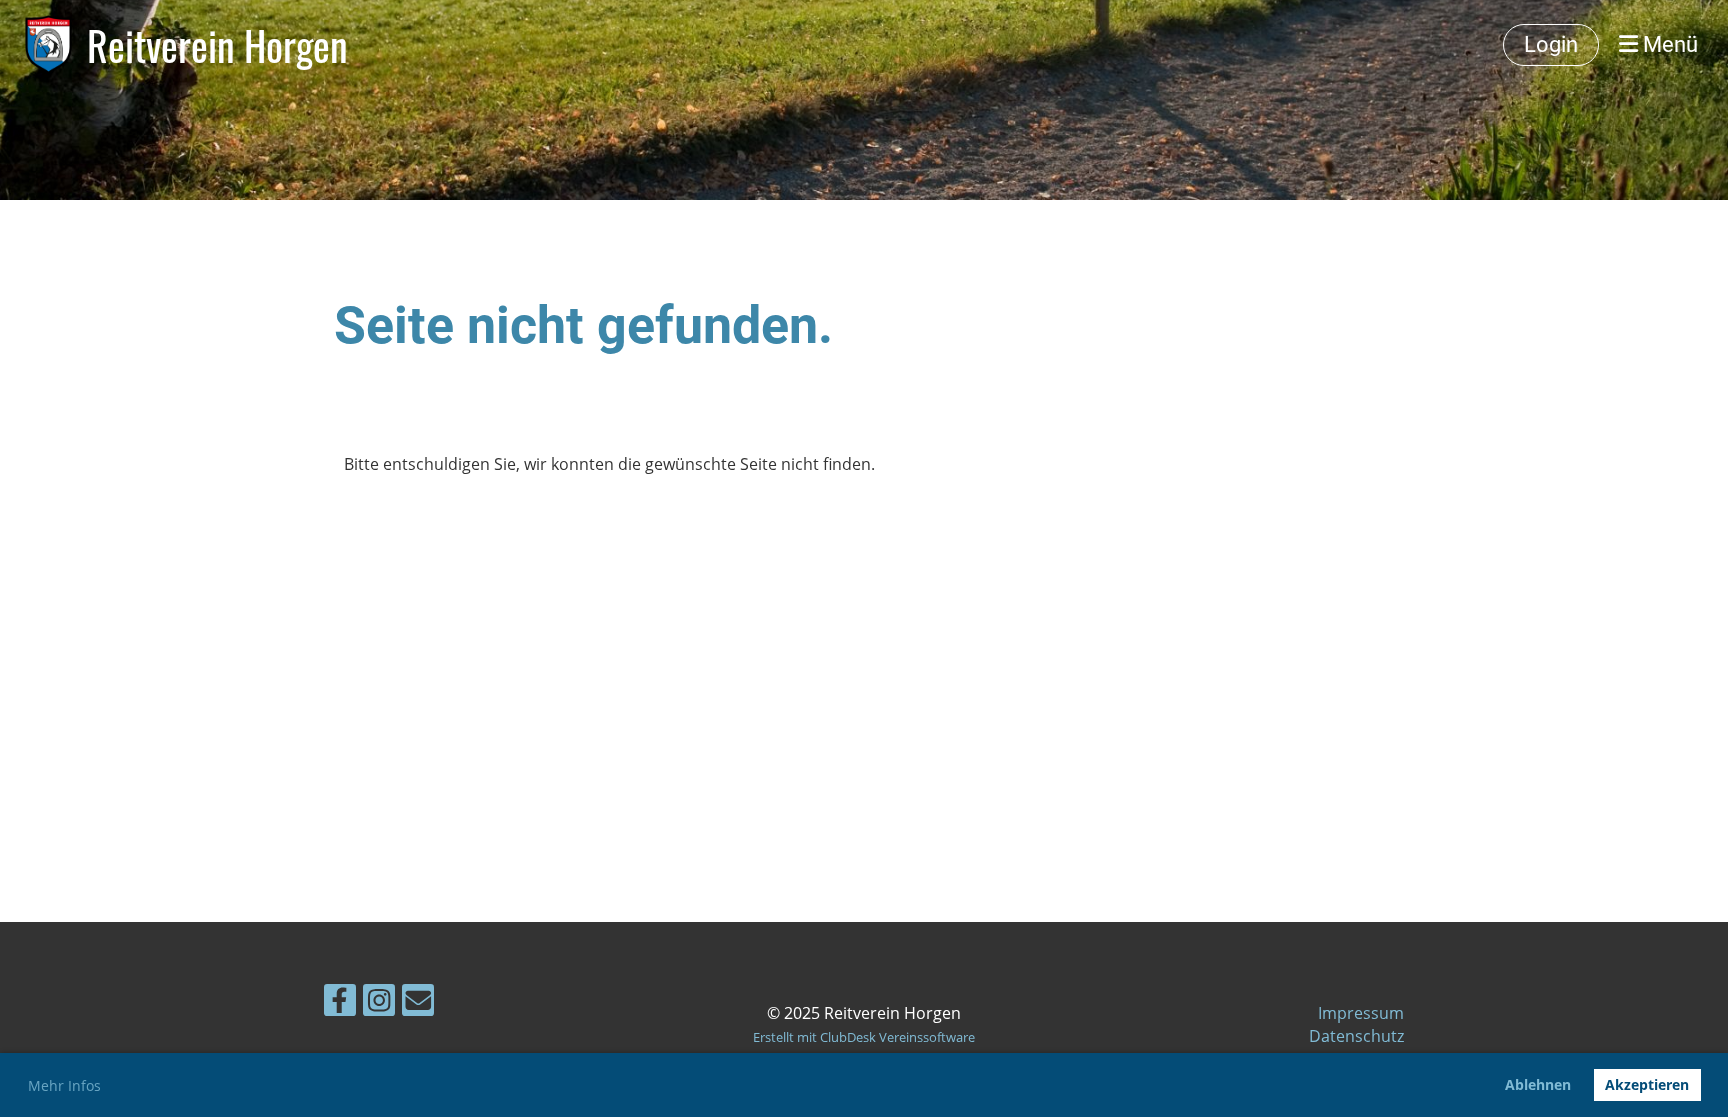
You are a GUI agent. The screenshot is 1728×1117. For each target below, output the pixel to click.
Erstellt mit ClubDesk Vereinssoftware (864, 1037)
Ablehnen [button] (1538, 1084)
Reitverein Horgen (217, 45)
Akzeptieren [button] (1647, 1084)
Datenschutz (1356, 1036)
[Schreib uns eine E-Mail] (418, 1003)
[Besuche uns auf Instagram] (379, 1003)
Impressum (1361, 1013)
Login (1551, 44)
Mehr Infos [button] (64, 1085)
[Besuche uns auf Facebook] (340, 1003)
